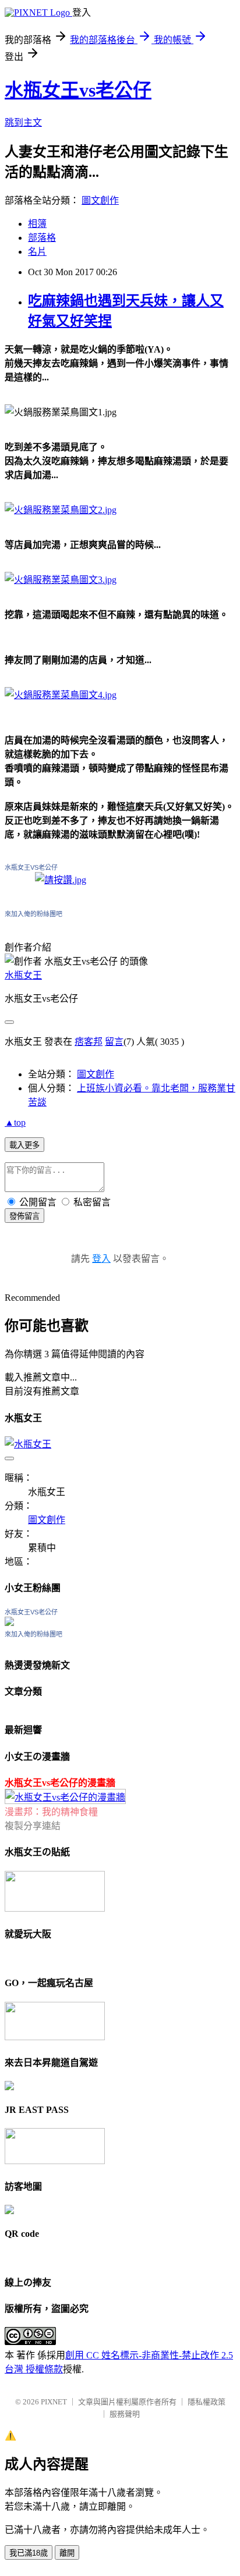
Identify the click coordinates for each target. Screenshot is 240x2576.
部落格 (42, 238)
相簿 (37, 224)
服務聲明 (125, 2414)
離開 (67, 2553)
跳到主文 (23, 122)
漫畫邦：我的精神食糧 (51, 1812)
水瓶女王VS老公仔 (31, 867)
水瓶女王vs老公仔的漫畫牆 (60, 1783)
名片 (37, 252)
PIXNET (54, 2402)
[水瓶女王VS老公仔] (9, 1623)
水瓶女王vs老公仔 (78, 90)
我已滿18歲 (29, 2553)
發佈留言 (24, 1216)
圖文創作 (100, 200)
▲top (15, 1122)
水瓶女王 (23, 975)
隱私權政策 (207, 2402)
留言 (114, 1042)
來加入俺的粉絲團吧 (33, 914)
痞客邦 (89, 1042)
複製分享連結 (33, 1826)
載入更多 (24, 1145)
